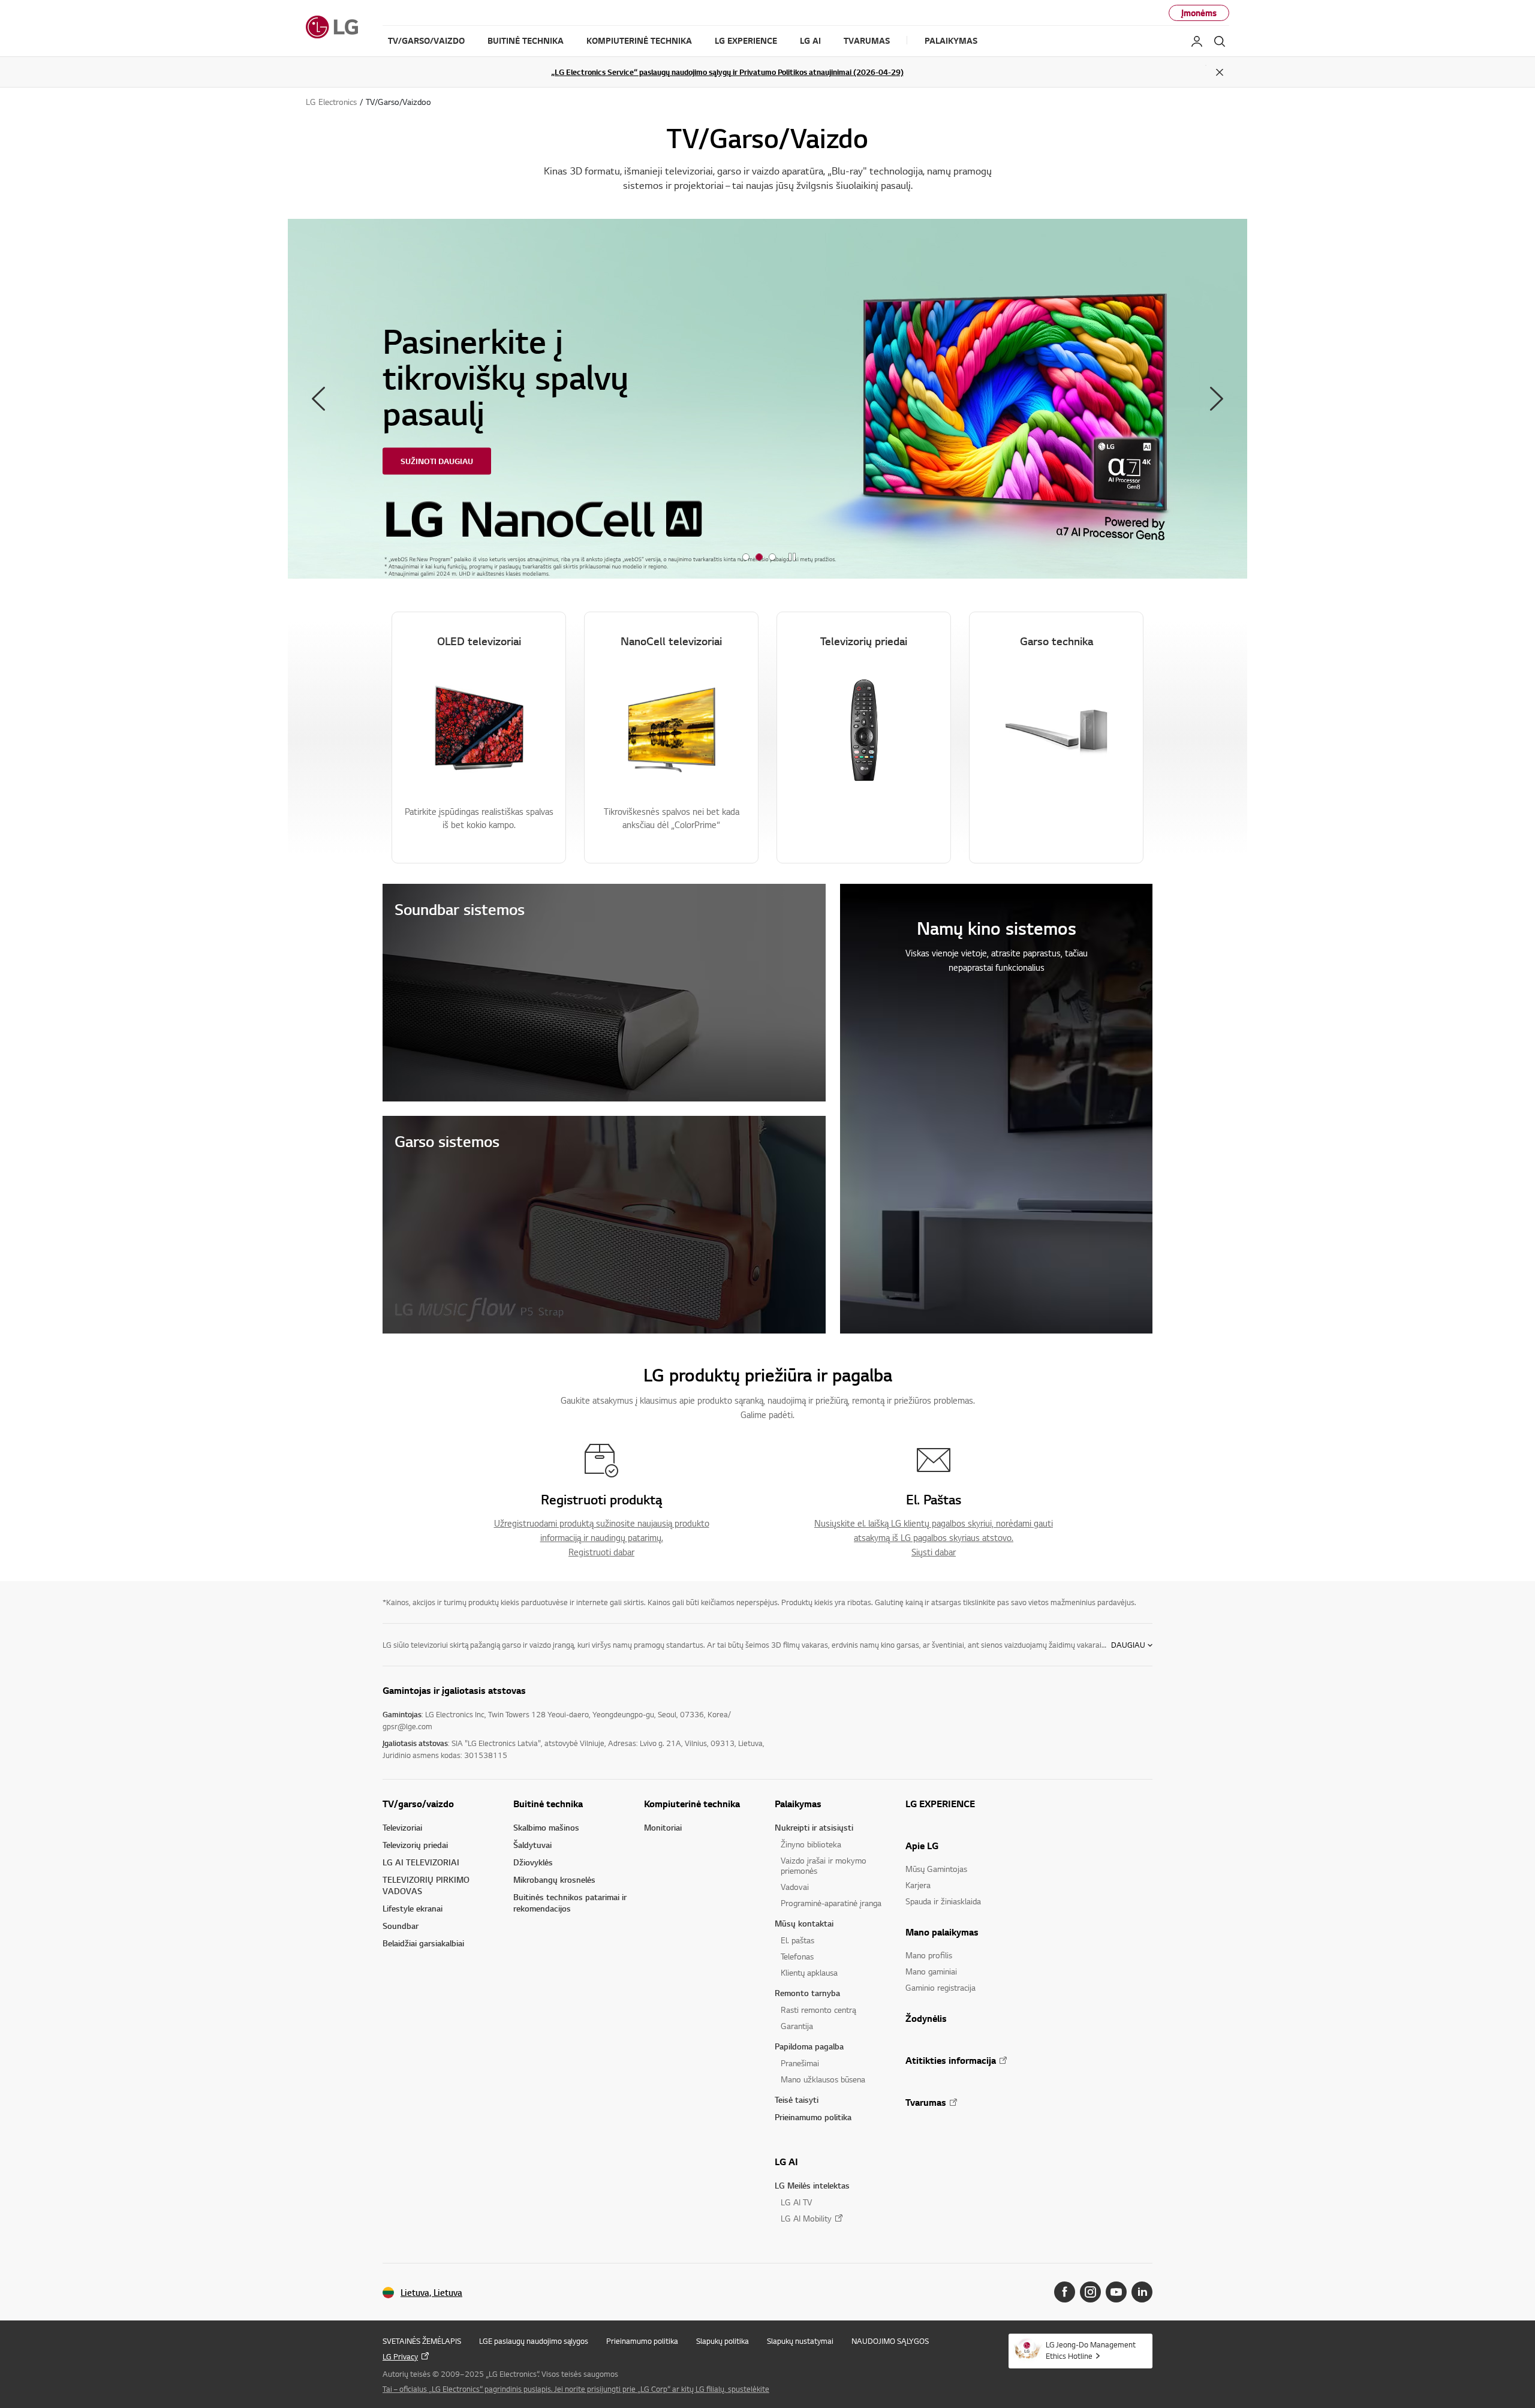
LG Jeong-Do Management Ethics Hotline (1091, 2350)
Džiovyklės (533, 1862)
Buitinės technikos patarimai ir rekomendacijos (570, 1903)
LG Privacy (400, 2356)
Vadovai (795, 1887)
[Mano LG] (1197, 41)
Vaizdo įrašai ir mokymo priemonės (824, 1865)
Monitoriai (663, 1827)
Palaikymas (798, 1804)
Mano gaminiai (931, 1971)
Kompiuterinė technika (692, 1804)
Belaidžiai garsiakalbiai (423, 1943)
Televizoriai (402, 1827)
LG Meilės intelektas (812, 2185)
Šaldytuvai (532, 1845)
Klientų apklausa (809, 1972)
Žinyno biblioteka (811, 1844)
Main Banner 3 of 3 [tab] (772, 557)
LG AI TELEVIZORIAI (421, 1862)
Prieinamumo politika (813, 2117)
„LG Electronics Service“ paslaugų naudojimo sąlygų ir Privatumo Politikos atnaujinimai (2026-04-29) (727, 72)
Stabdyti (792, 558)
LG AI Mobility (806, 2218)
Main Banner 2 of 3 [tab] (759, 557)
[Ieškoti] (1220, 41)
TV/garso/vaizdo (418, 1804)
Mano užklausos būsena (823, 2079)
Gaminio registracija (940, 1987)
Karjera (918, 1885)
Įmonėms (1199, 13)
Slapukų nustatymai (800, 2341)
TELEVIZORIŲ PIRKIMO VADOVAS (426, 1885)
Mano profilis (929, 1955)
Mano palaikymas (942, 1932)
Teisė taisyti (797, 2100)
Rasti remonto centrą (818, 2010)
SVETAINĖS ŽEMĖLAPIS (422, 2341)
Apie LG (922, 1846)
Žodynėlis (926, 2018)
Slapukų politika (723, 2341)
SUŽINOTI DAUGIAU (437, 461)
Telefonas (797, 1956)
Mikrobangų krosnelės (554, 1879)
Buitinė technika (548, 1804)
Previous (318, 399)
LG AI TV (796, 2202)
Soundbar (401, 1926)
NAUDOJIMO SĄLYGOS (890, 2341)
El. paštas (797, 1940)
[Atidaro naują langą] (1065, 2292)
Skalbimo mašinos (546, 1827)
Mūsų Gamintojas (936, 1869)
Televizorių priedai (415, 1845)
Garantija (797, 2026)
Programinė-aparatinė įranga (831, 1903)
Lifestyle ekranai (413, 1908)
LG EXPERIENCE (940, 1804)
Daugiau (1128, 1645)
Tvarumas (926, 2102)
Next (1217, 399)
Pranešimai (800, 2063)
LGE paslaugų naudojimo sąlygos (534, 2341)
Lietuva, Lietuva (431, 2293)
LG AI (786, 2162)
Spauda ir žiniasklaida (943, 1901)
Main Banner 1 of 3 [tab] (746, 557)
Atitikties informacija (951, 2060)
